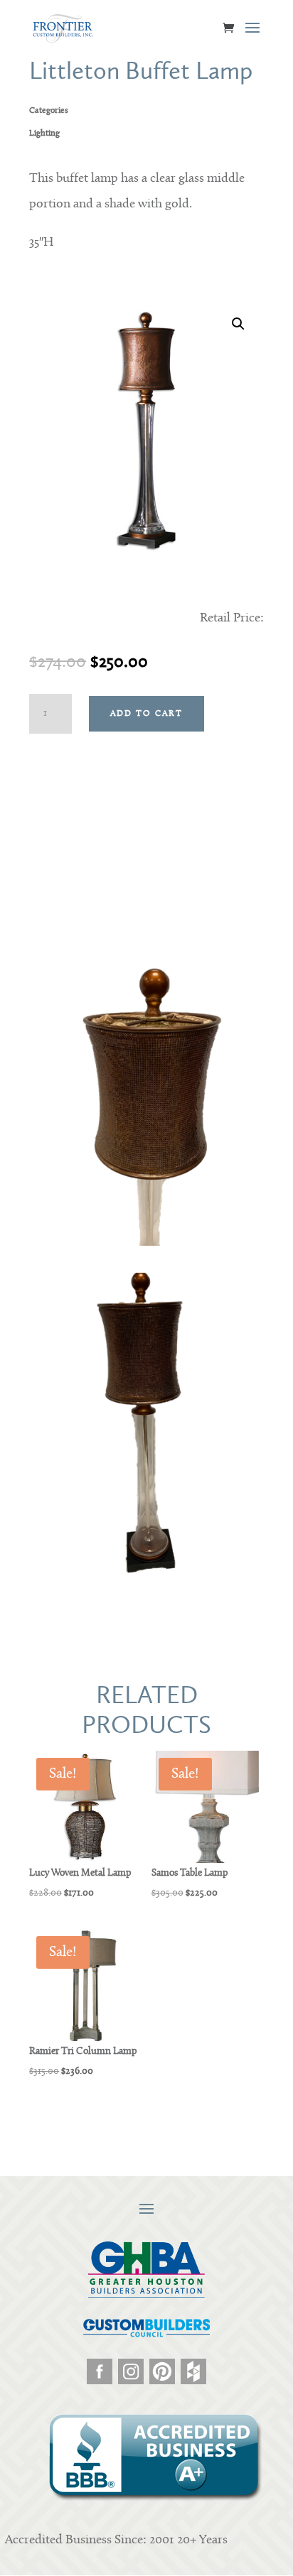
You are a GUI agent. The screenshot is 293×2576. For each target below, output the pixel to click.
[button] (238, 324)
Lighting (44, 134)
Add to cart (146, 714)
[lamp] (146, 1571)
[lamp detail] (146, 1243)
